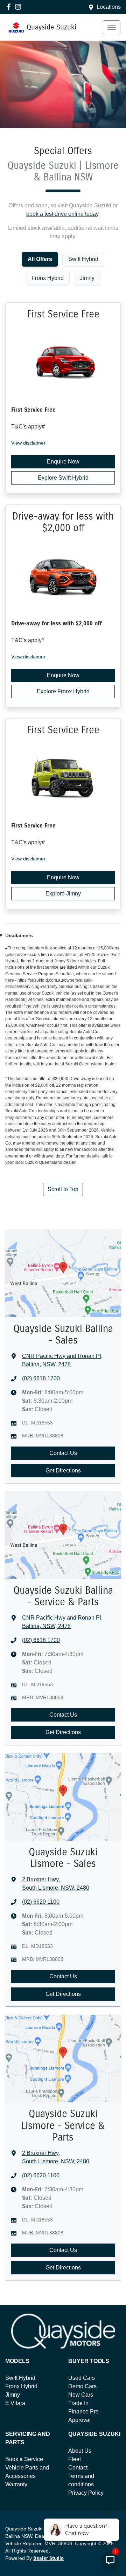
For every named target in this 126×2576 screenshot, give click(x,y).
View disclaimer (28, 443)
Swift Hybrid (20, 2378)
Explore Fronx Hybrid (63, 691)
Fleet (75, 2459)
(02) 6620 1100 (41, 1902)
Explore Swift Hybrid (63, 478)
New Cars (81, 2395)
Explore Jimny (63, 894)
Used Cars (82, 2378)
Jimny (13, 2395)
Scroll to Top (63, 1189)
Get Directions (63, 1471)
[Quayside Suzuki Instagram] (19, 7)
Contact (78, 2468)
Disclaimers (19, 935)
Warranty (16, 2484)
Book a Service (24, 2459)
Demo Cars (82, 2386)
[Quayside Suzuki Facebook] (10, 7)
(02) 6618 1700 (41, 1378)
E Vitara (15, 2403)
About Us (80, 2451)
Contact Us (63, 1453)
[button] (112, 27)
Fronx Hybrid (21, 2386)
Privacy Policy (86, 2493)
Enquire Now (63, 462)
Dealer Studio (48, 2558)
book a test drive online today (62, 214)
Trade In (78, 2403)
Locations (109, 7)
